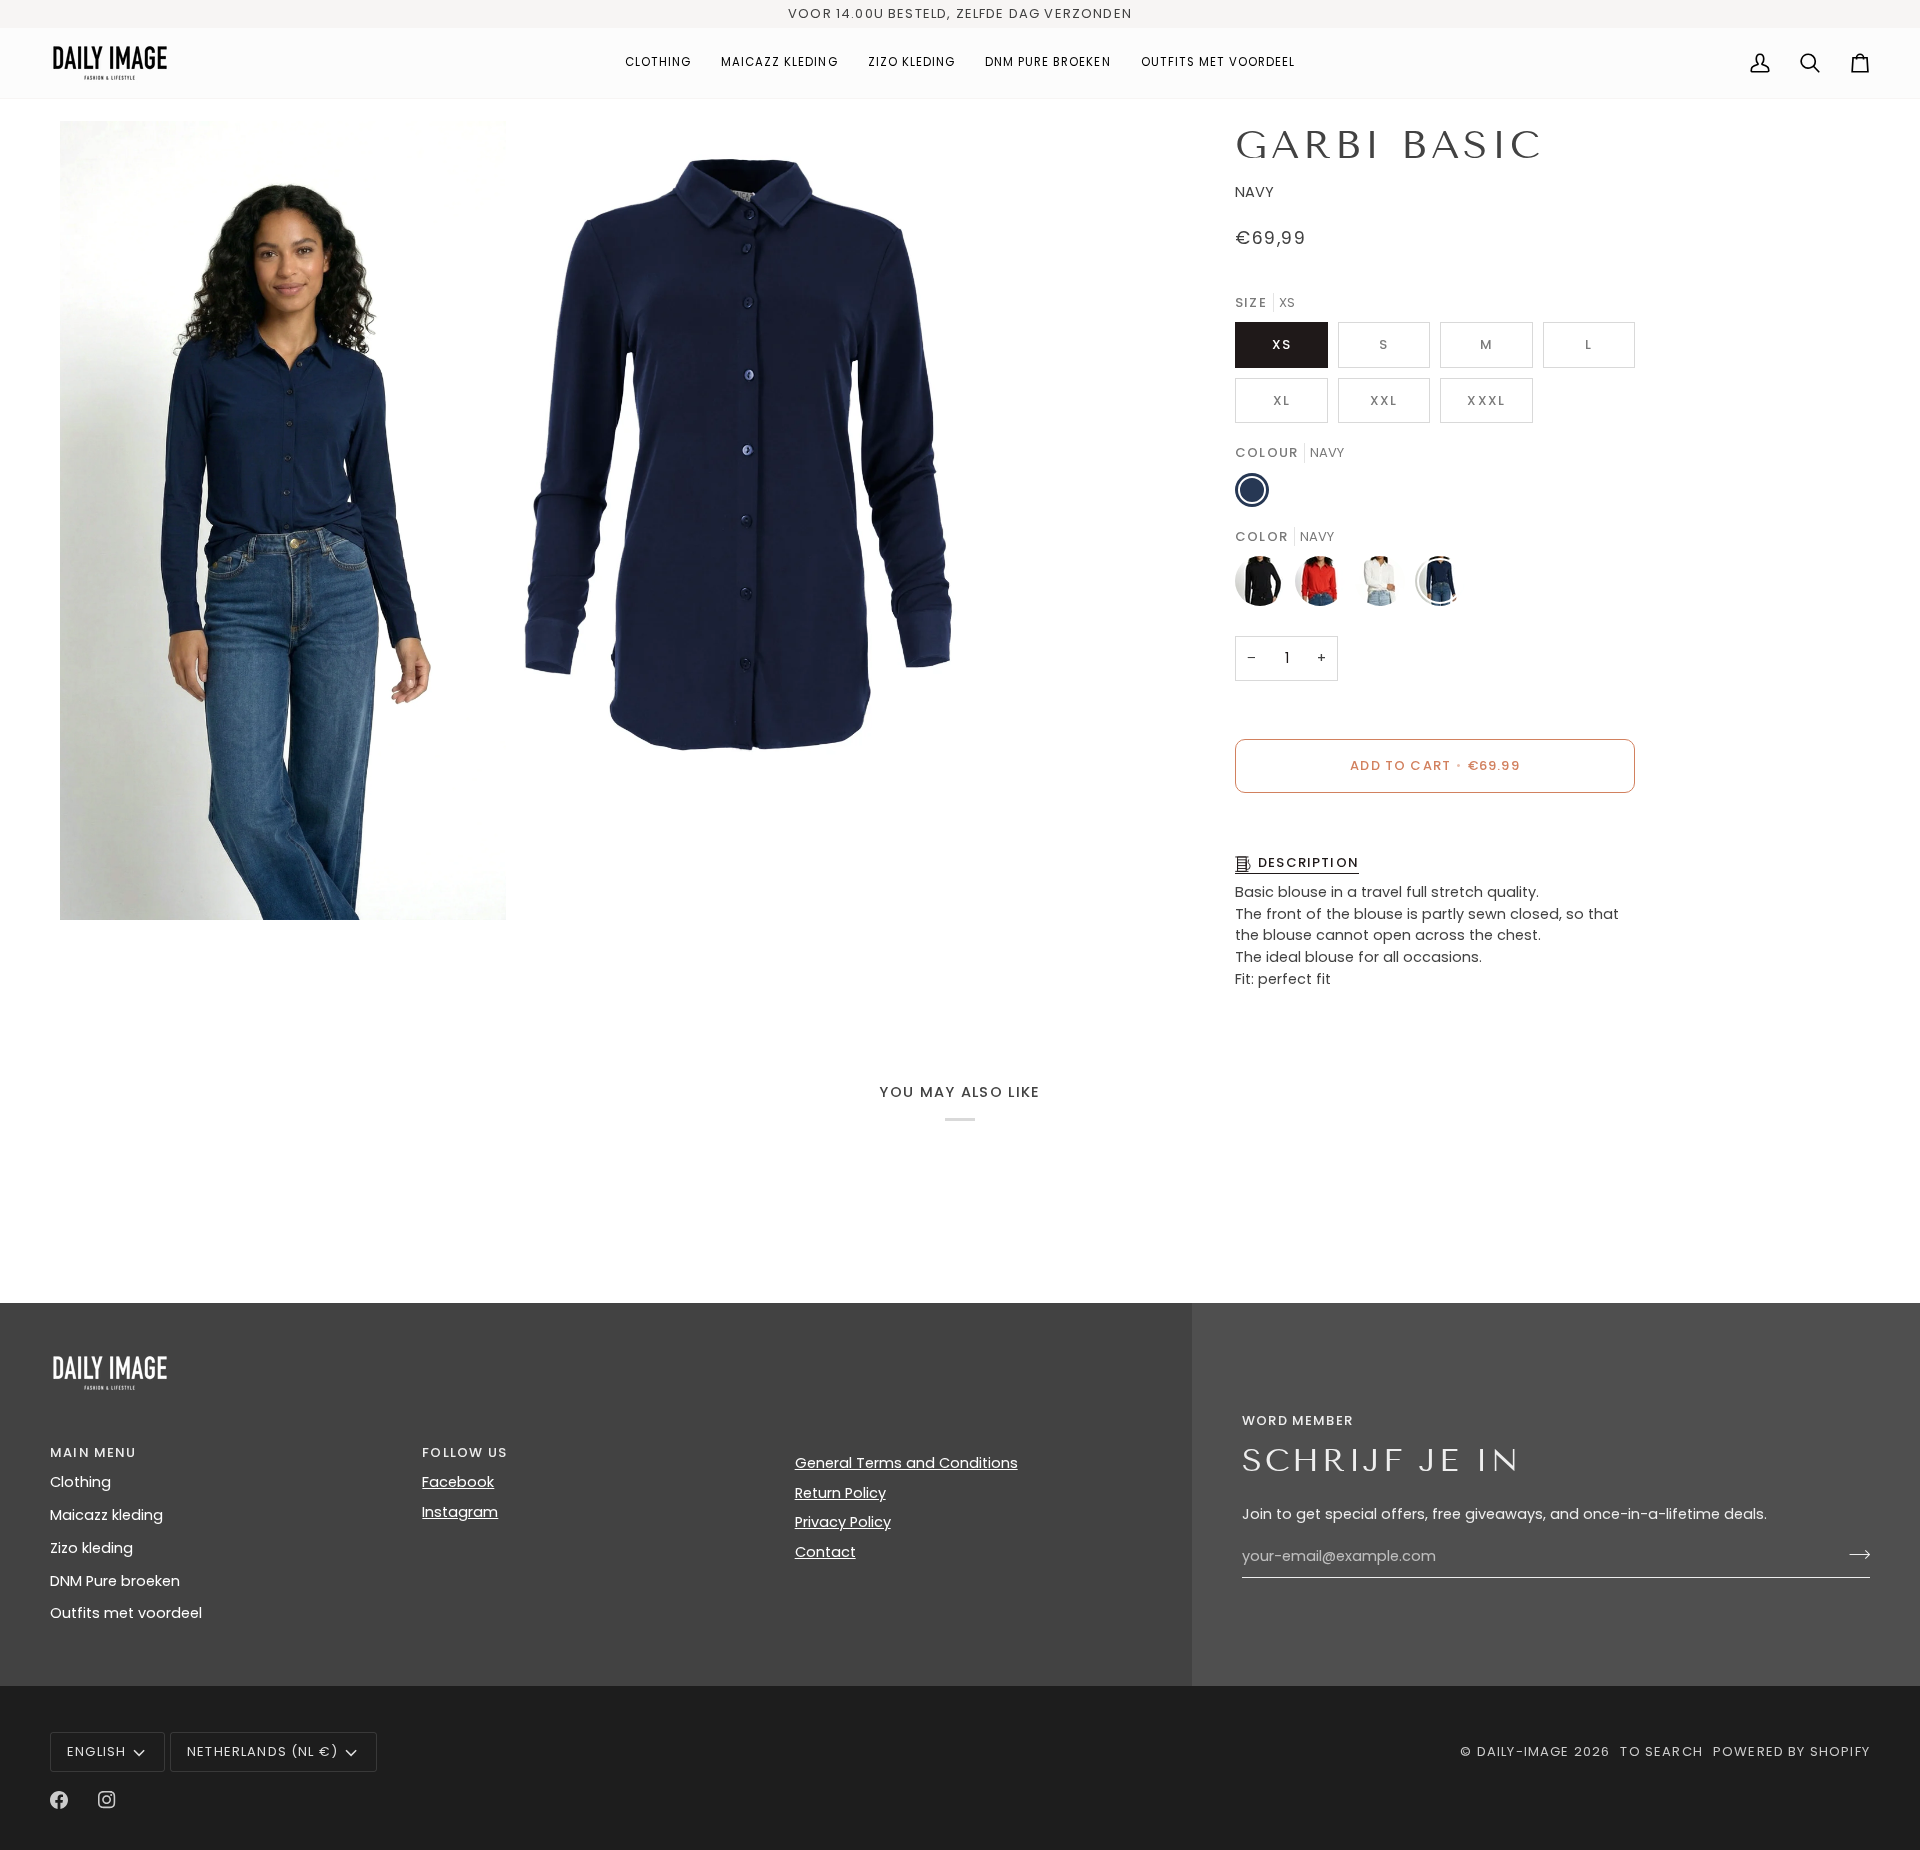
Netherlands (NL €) (262, 1751)
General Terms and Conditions (906, 1463)
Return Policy (840, 1493)
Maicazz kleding (106, 1515)
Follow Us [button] (464, 1452)
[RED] (1325, 586)
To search (1661, 1751)
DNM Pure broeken (115, 1581)
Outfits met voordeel (126, 1613)
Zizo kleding (91, 1548)
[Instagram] (107, 1800)
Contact (825, 1552)
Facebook (458, 1482)
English (96, 1751)
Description (1308, 862)
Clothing (80, 1482)
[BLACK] (1265, 586)
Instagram (460, 1512)
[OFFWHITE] (1385, 586)
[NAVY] (1440, 586)
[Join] (1853, 1554)
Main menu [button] (93, 1452)
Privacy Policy (843, 1522)
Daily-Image (1523, 1751)
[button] (658, 63)
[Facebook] (59, 1800)
